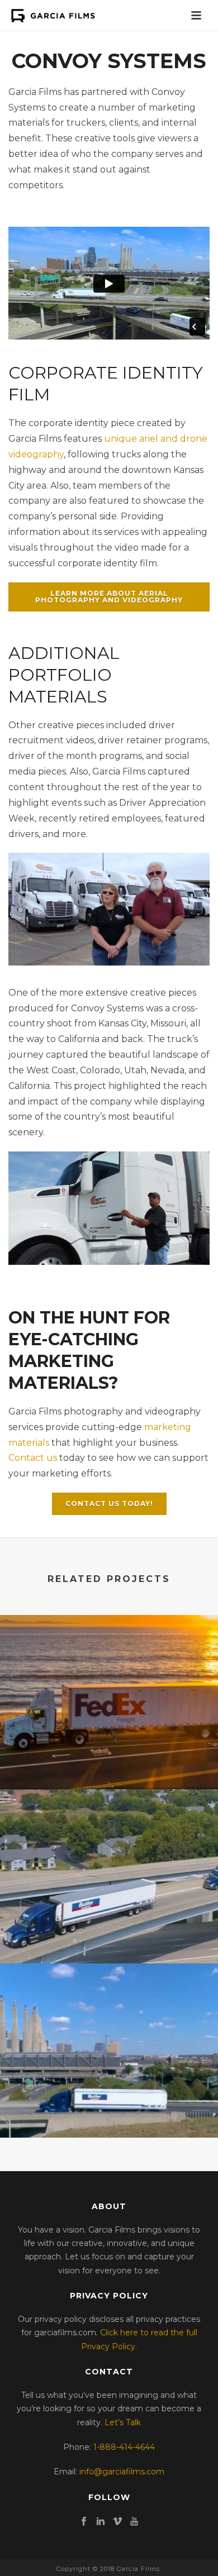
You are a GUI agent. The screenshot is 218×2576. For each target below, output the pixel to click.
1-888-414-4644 (124, 2447)
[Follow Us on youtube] (134, 2522)
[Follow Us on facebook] (84, 2522)
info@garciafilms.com (122, 2472)
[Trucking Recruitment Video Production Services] (109, 1661)
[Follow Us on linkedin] (101, 2522)
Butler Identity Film (109, 2096)
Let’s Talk (123, 2422)
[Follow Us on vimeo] (117, 2522)
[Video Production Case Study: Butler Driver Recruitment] (109, 1835)
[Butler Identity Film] (109, 2009)
